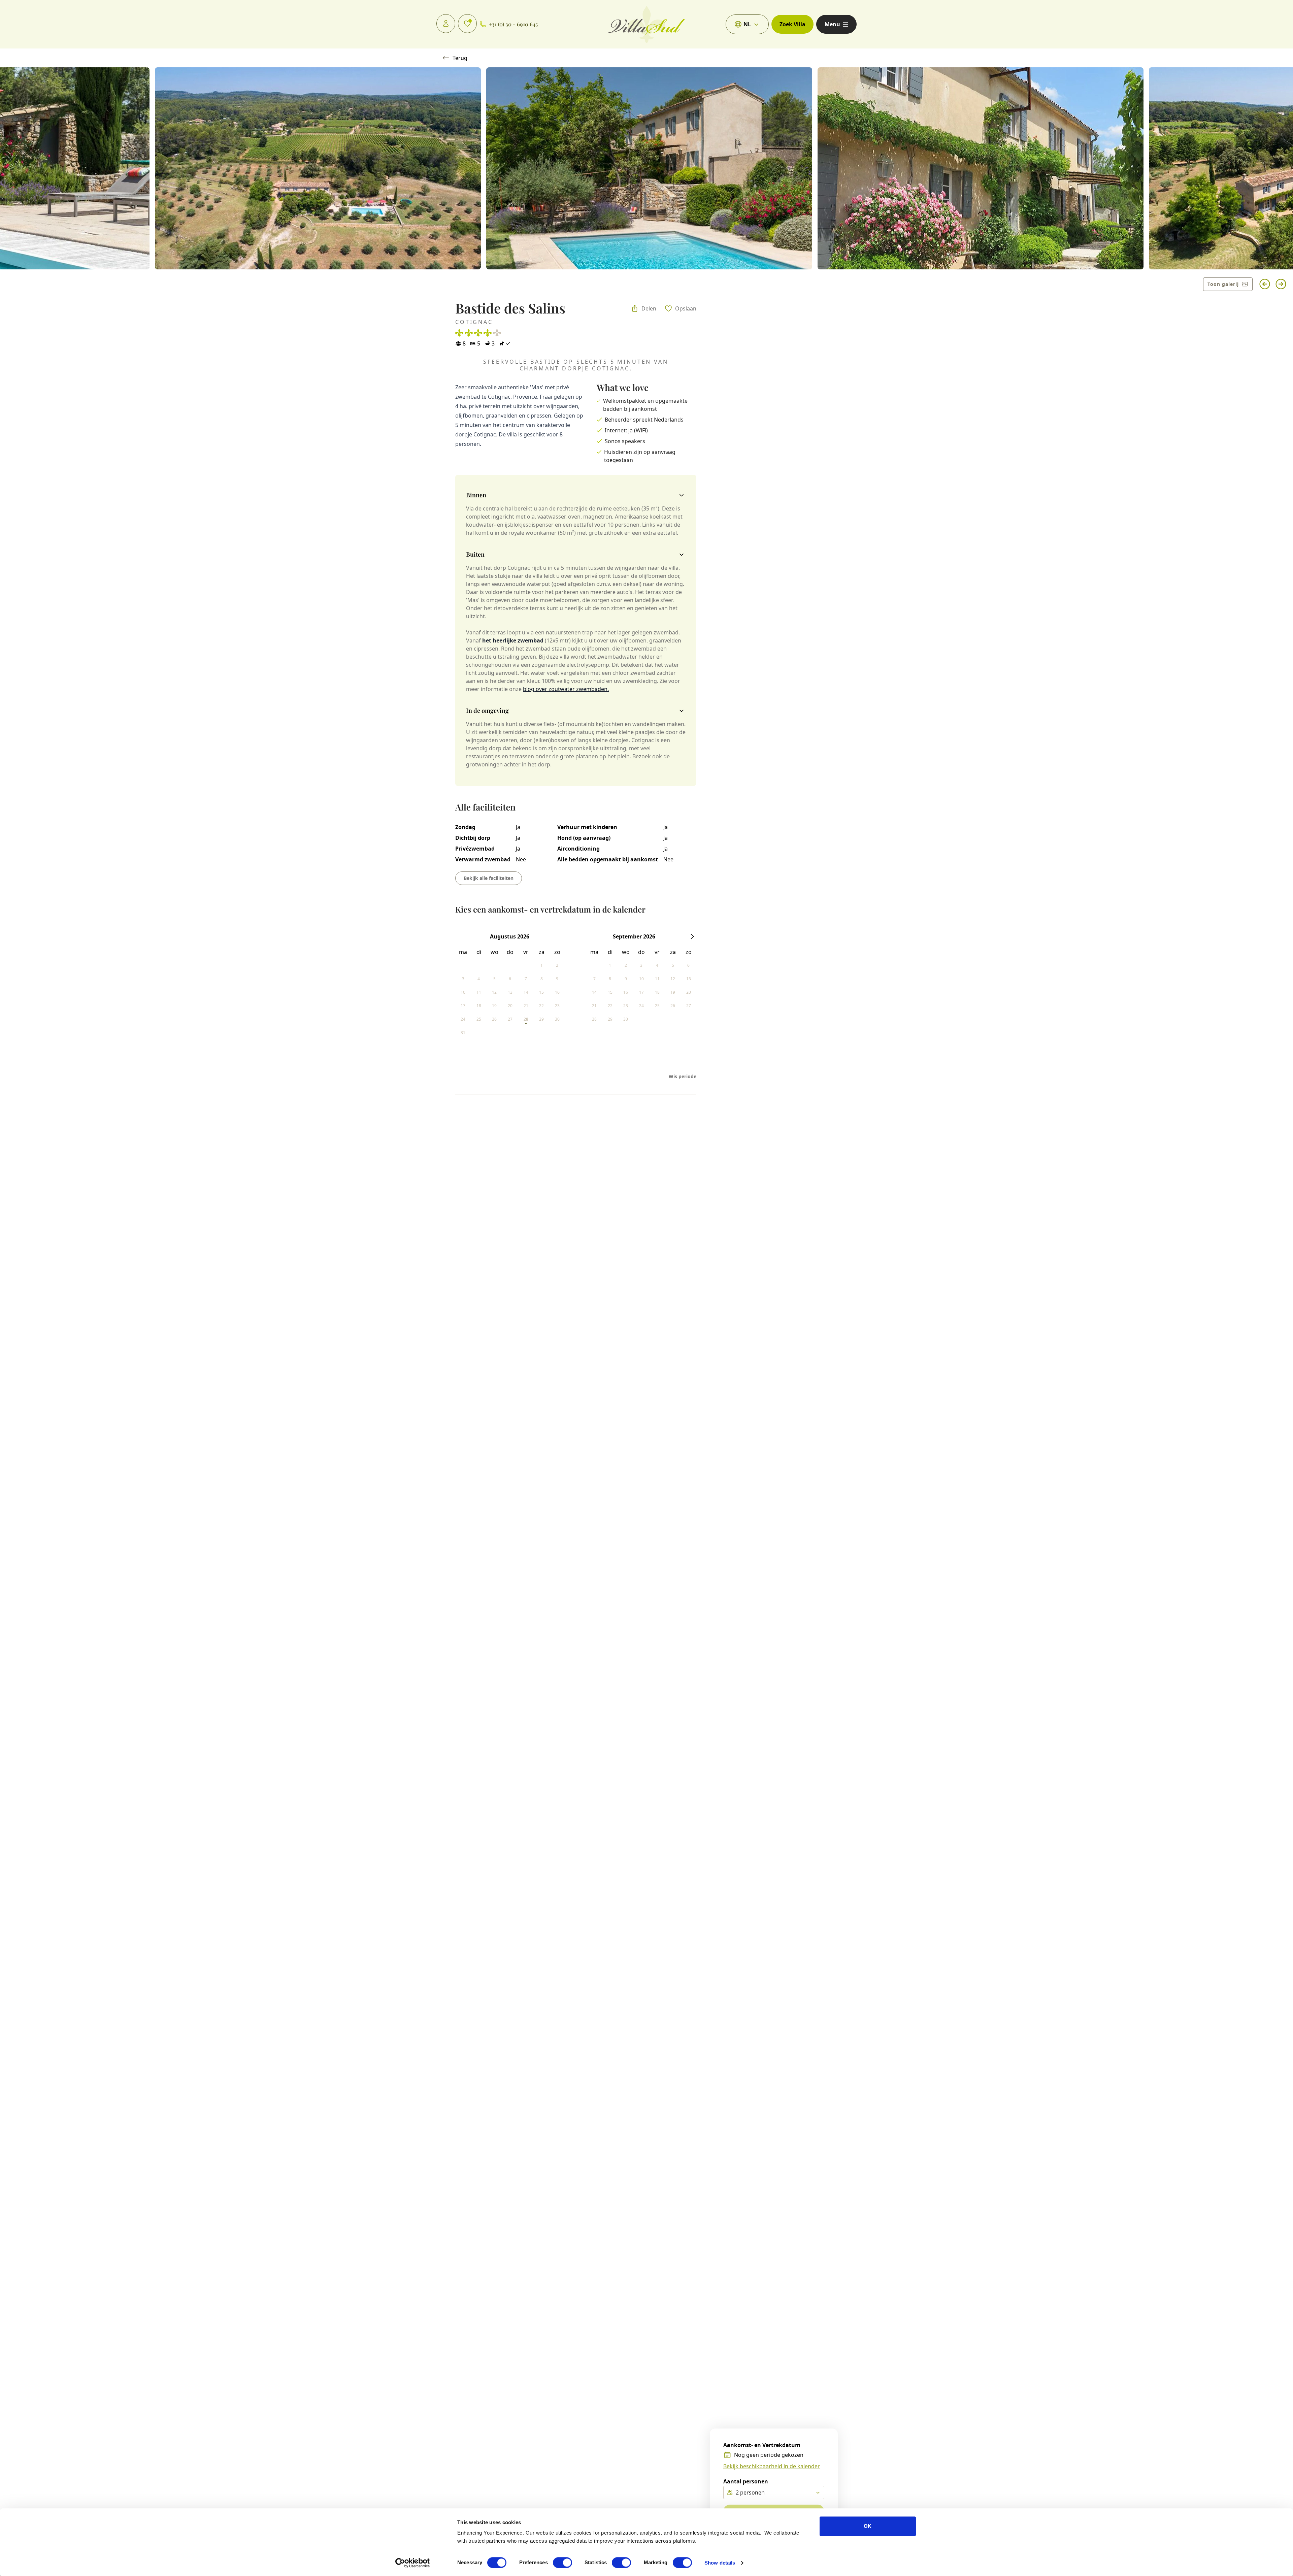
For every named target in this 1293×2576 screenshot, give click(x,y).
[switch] (562, 2563)
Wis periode (683, 1076)
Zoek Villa (792, 24)
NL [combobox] (747, 24)
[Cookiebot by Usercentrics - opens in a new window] (413, 2563)
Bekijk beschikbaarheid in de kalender (772, 2466)
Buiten (475, 554)
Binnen (476, 495)
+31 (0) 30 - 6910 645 (513, 24)
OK (868, 2526)
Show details (720, 2563)
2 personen (750, 2492)
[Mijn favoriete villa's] (467, 24)
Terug (460, 58)
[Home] (647, 24)
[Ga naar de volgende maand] (692, 936)
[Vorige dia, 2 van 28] (1265, 284)
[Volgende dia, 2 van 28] (1281, 284)
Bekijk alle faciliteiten (489, 878)
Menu (832, 24)
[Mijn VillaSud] (446, 24)
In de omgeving (487, 711)
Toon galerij (1223, 284)
